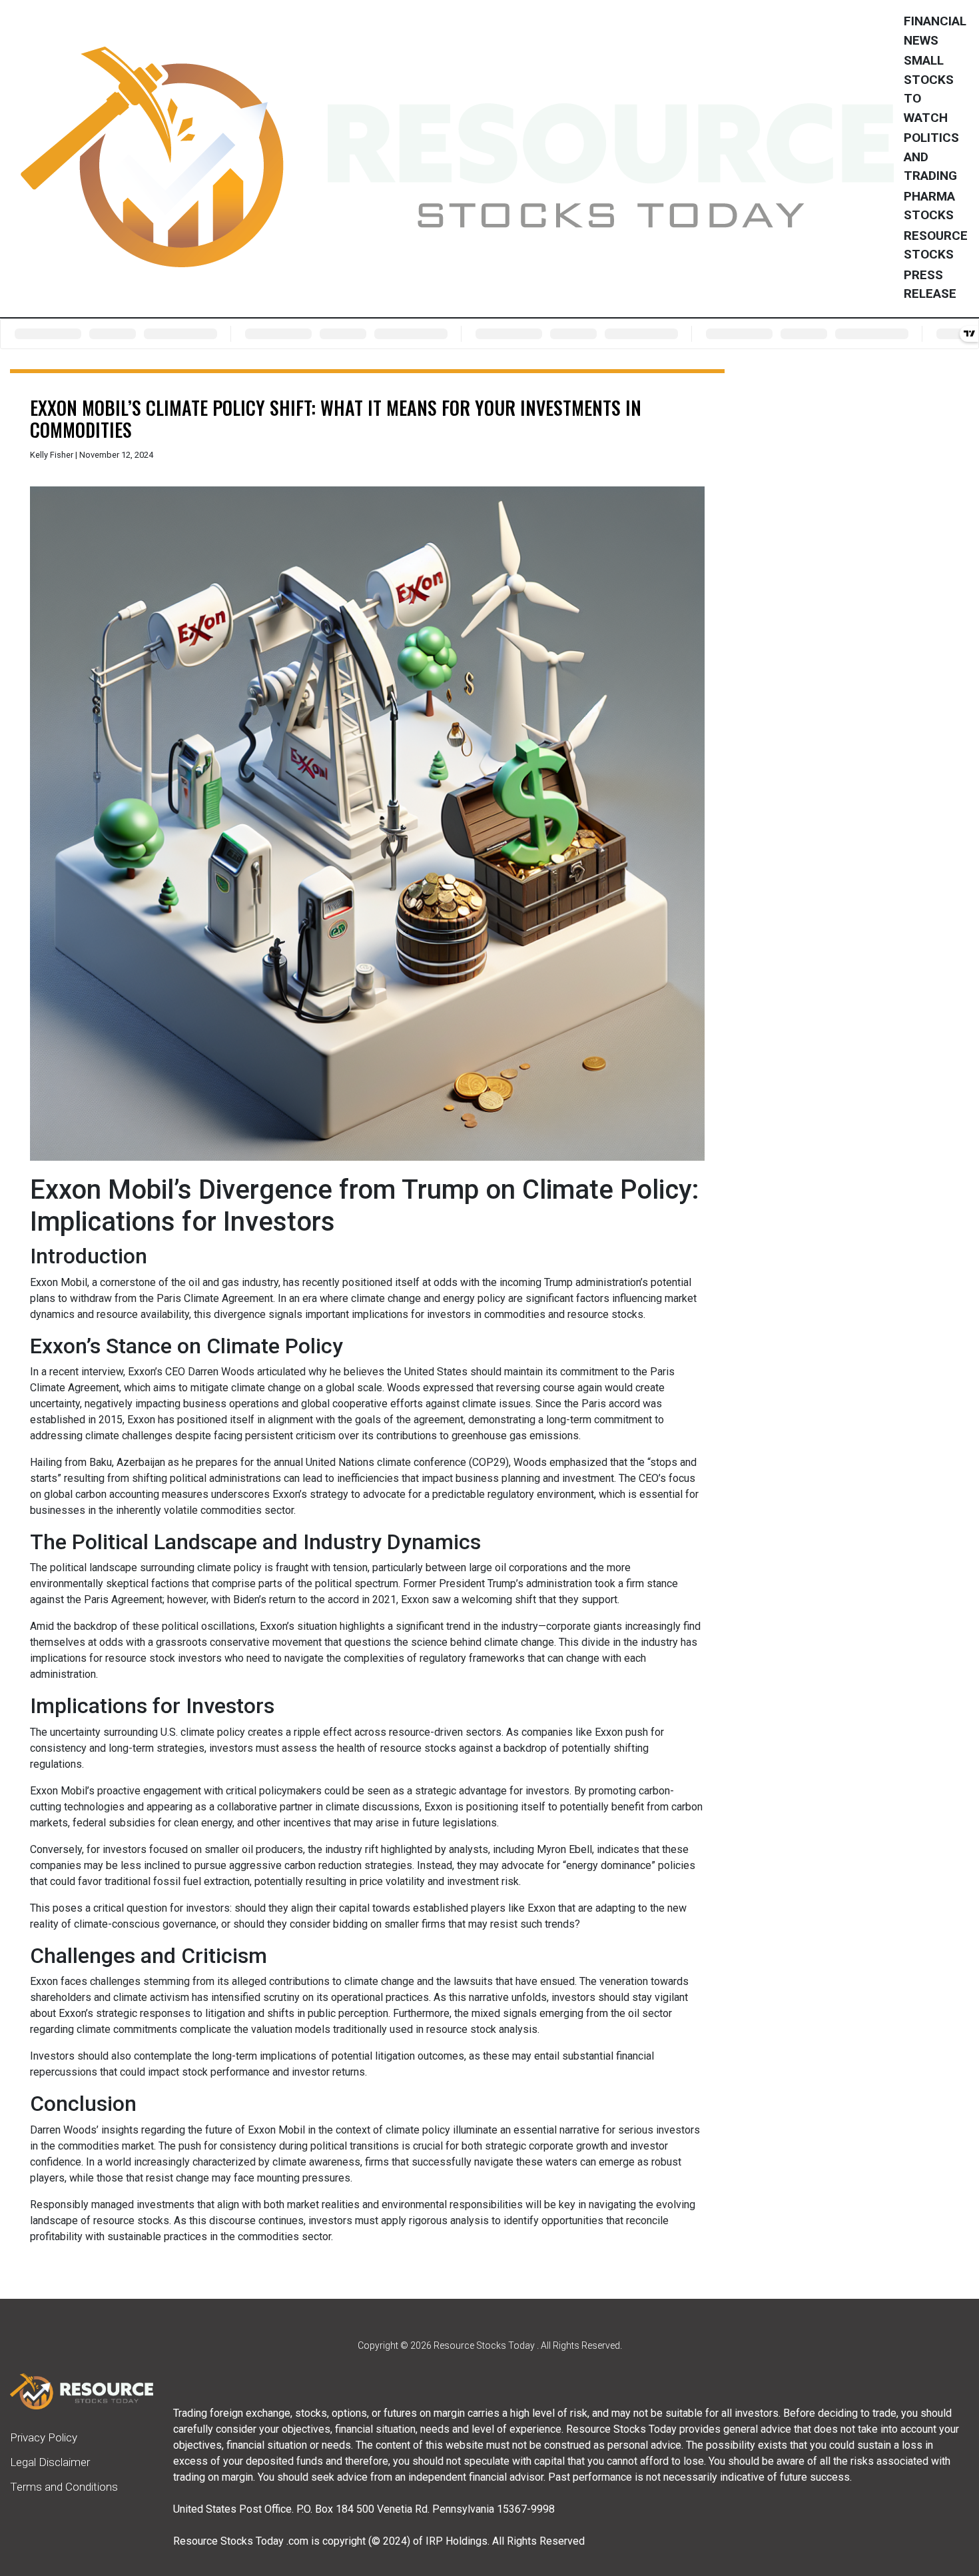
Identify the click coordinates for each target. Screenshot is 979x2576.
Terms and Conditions (64, 2487)
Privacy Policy (44, 2437)
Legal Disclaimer (50, 2462)
